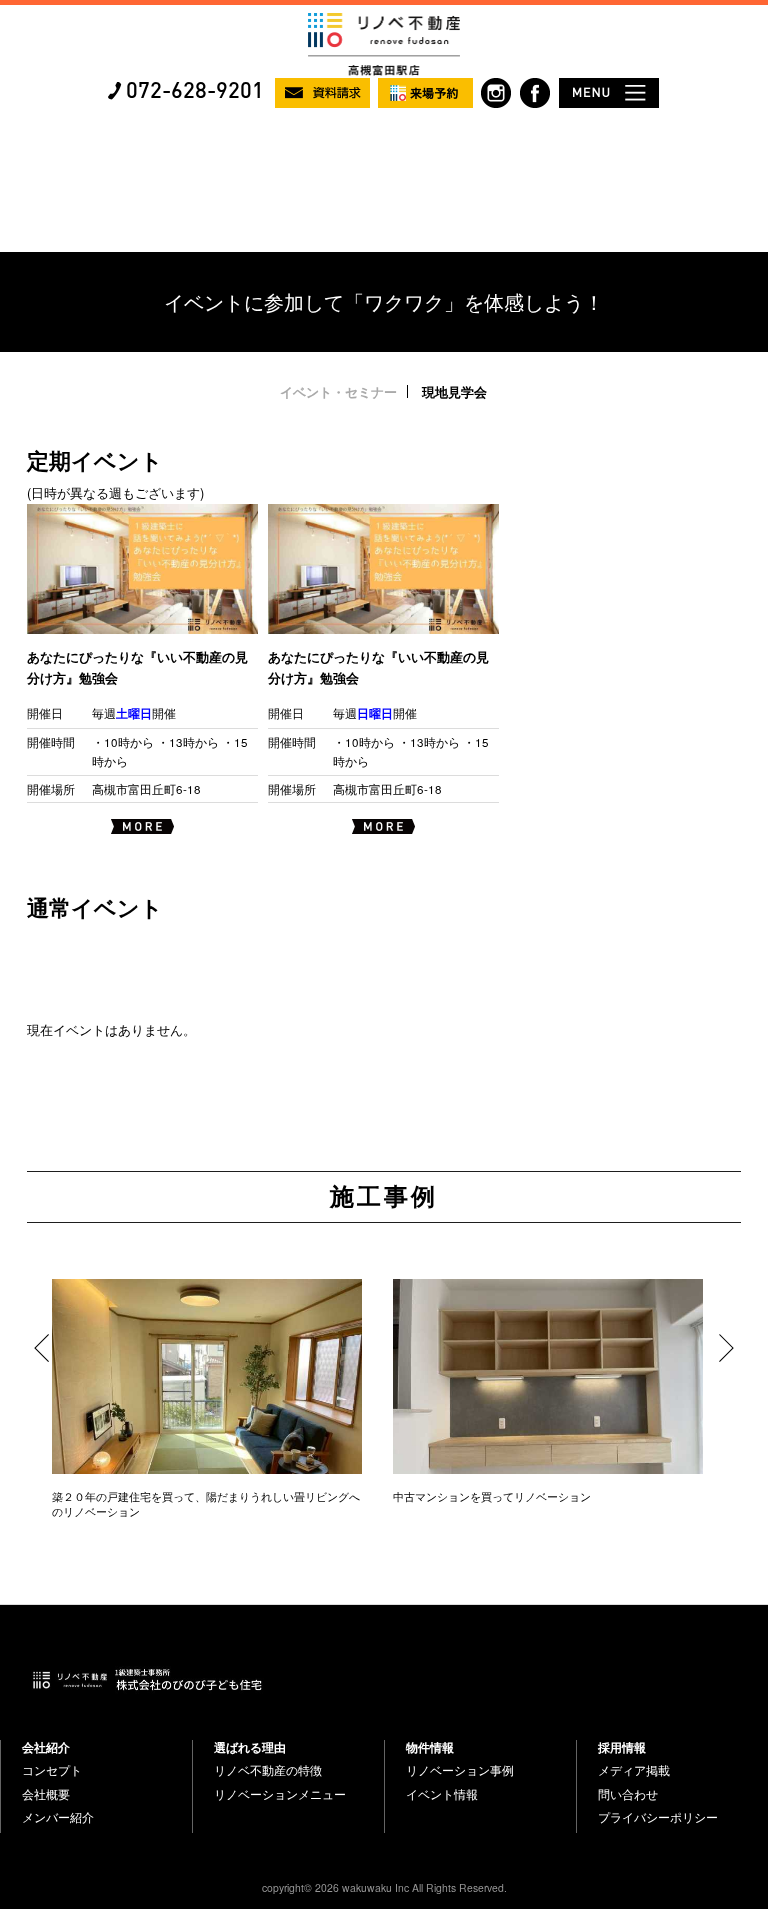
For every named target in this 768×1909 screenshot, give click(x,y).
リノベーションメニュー (280, 1794)
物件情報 (430, 1747)
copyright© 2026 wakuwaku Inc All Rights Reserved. (384, 1887)
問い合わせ (628, 1794)
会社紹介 (46, 1747)
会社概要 (46, 1794)
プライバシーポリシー (658, 1817)
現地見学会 (454, 391)
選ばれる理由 (250, 1747)
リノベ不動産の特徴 (268, 1770)
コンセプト (52, 1770)
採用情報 (622, 1747)
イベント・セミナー (338, 391)
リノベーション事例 (460, 1770)
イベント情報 (442, 1794)
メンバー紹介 (58, 1817)
